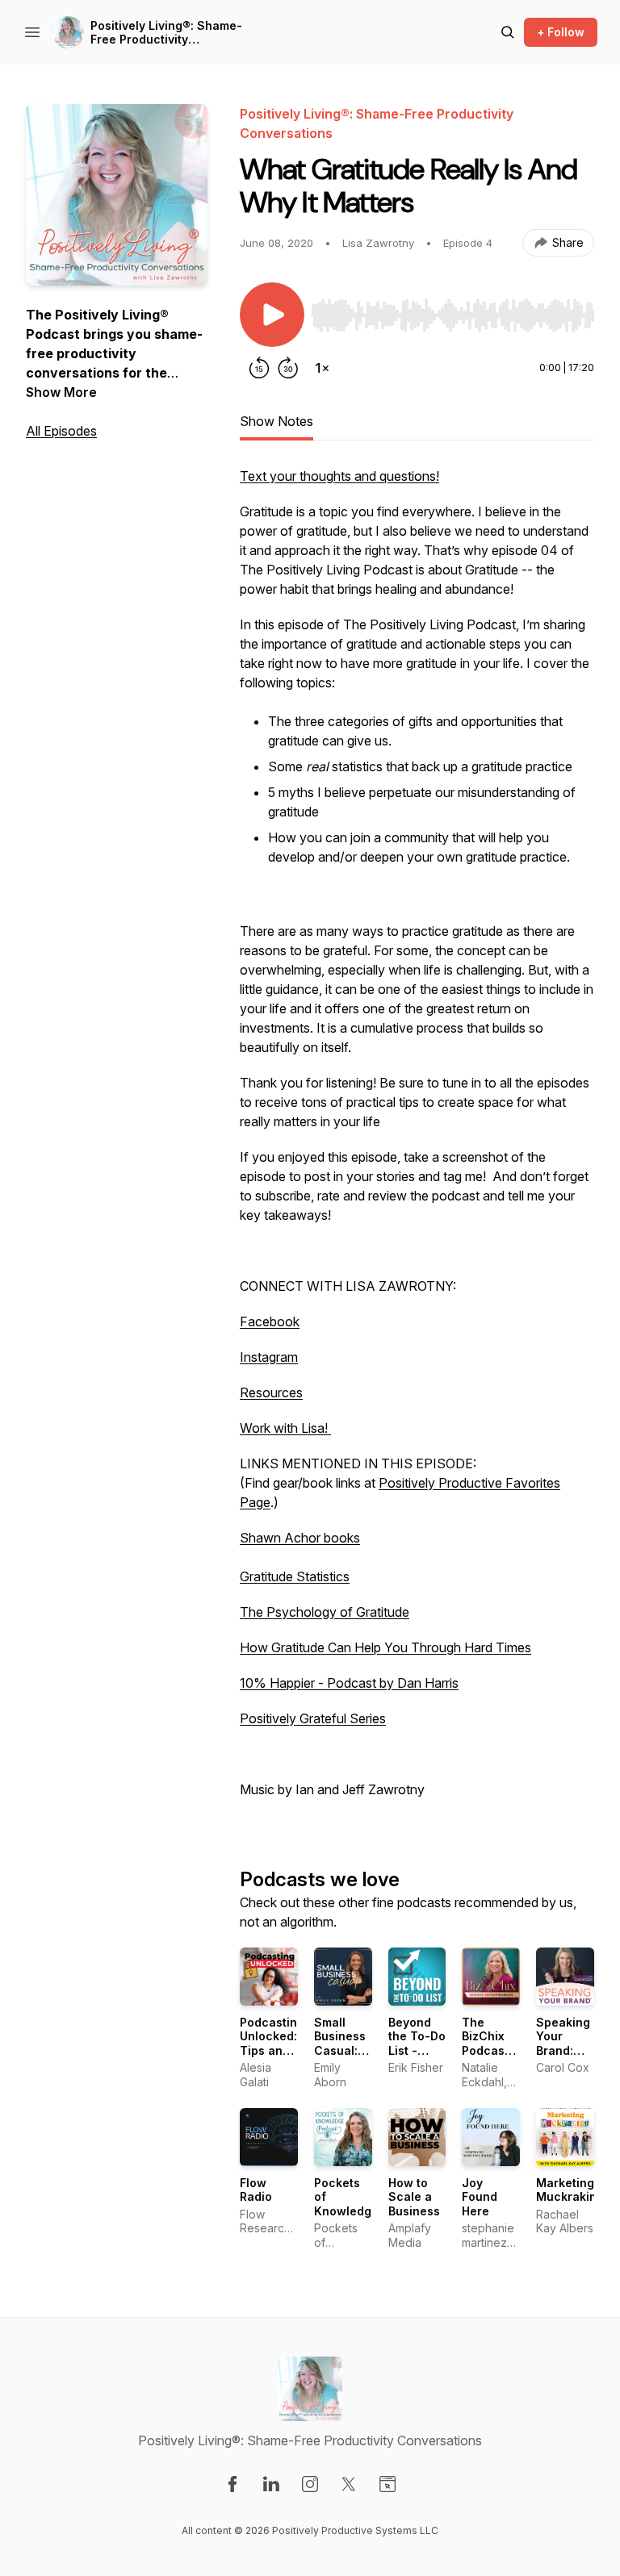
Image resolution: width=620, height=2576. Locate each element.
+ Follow (561, 32)
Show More (61, 392)
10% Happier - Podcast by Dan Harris (349, 1683)
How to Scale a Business (414, 2197)
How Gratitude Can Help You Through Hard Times (385, 1647)
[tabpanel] (417, 1141)
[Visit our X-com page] (349, 2484)
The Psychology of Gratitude (325, 1612)
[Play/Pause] (272, 315)
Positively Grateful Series (313, 1718)
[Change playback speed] (322, 368)
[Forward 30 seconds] (288, 368)
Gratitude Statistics (295, 1576)
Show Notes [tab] (276, 421)
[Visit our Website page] (387, 2484)
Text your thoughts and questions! (339, 476)
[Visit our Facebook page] (232, 2484)
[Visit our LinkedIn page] (271, 2484)
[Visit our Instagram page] (310, 2484)
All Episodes (61, 431)
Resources (271, 1392)
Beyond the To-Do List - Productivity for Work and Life (423, 2058)
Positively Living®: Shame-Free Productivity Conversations (166, 33)
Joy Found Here (480, 2197)
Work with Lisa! (285, 1428)
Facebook (270, 1321)
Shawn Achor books (300, 1538)
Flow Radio (256, 2190)
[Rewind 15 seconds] (259, 368)
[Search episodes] (508, 32)
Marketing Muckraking (570, 2190)
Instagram (269, 1357)
